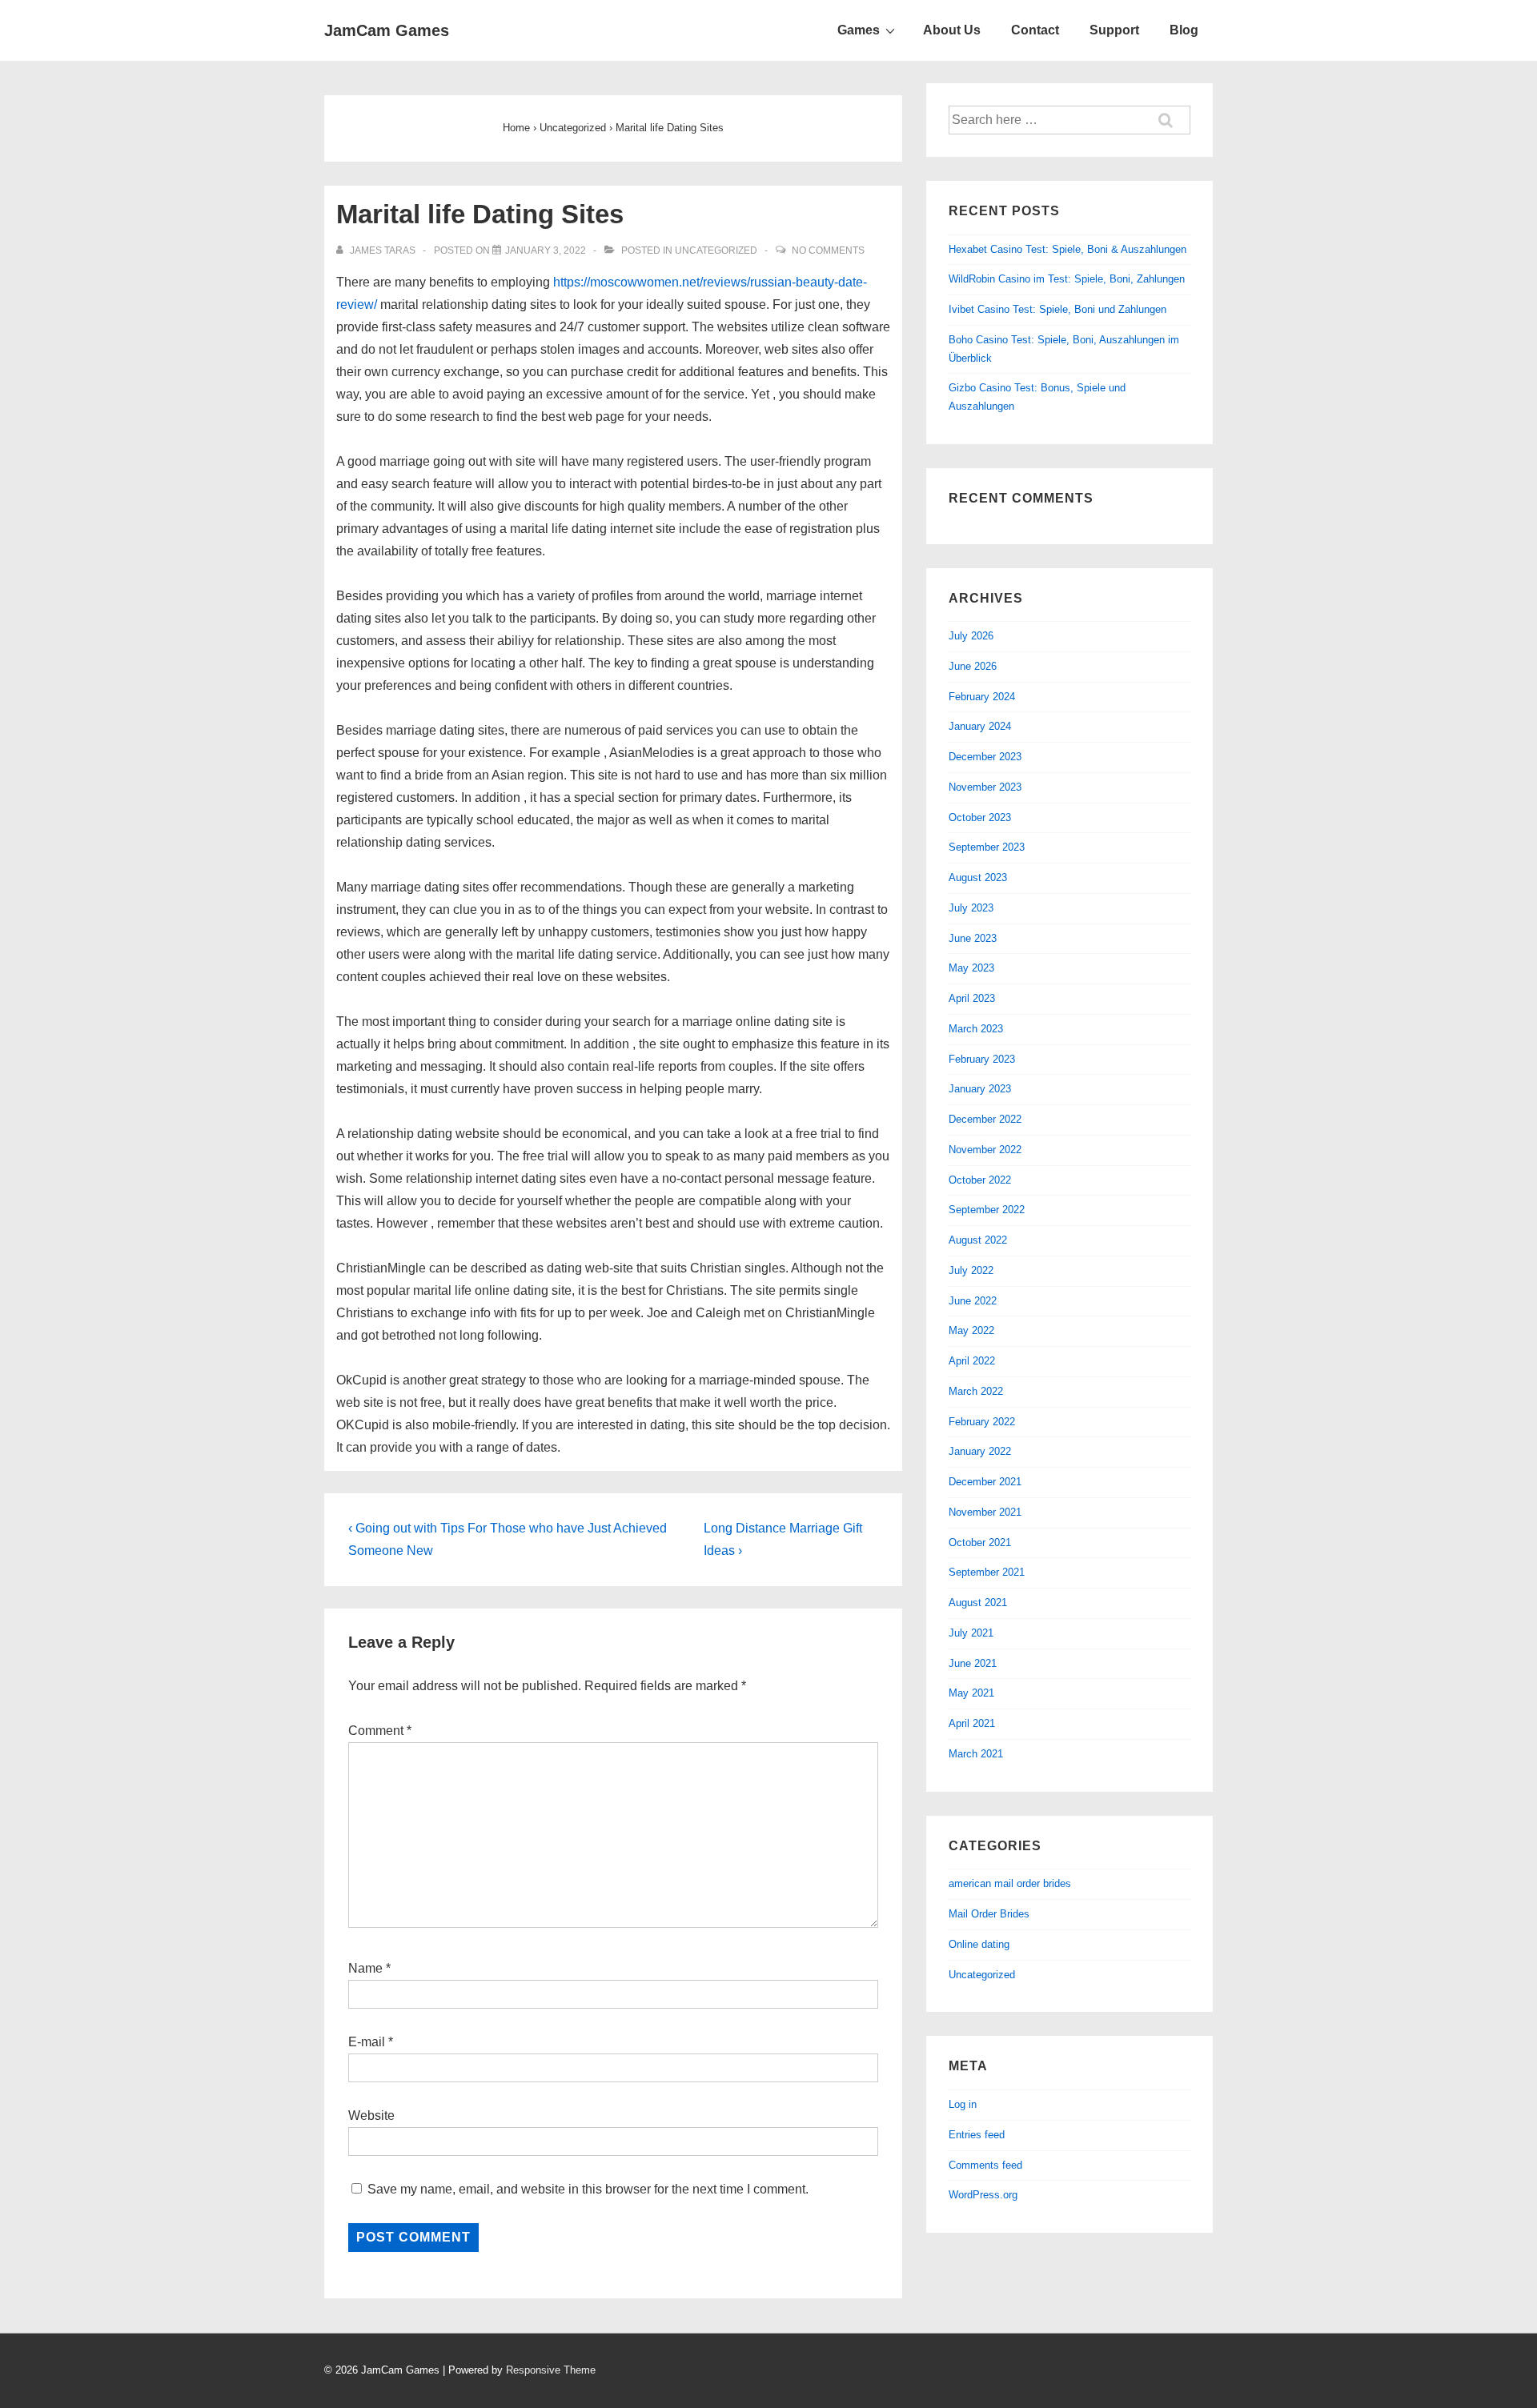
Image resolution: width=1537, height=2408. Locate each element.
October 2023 (980, 817)
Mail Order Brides (989, 1914)
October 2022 (980, 1180)
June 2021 (973, 1663)
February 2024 (982, 697)
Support (1114, 30)
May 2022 (971, 1330)
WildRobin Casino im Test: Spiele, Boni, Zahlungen (1067, 279)
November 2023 (985, 787)
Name (365, 1968)
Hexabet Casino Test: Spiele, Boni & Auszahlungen (1067, 249)
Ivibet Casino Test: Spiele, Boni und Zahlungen (1057, 309)
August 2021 (978, 1603)
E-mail (367, 2042)
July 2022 (971, 1270)
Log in (963, 2104)
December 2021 (985, 1482)
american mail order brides (1010, 1883)
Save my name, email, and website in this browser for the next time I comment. (588, 2189)
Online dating (979, 1944)
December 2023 (985, 757)
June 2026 (973, 666)
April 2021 (972, 1723)
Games (859, 30)
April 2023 (972, 998)
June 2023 (973, 938)
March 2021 (976, 1754)
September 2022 (987, 1210)
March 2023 (976, 1029)
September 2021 (987, 1572)
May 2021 (971, 1693)
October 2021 (980, 1543)
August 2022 (978, 1240)
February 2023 (982, 1059)
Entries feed (977, 2135)
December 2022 (985, 1119)
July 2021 (971, 1633)
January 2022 (980, 1451)
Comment (380, 1731)
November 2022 (985, 1150)
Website (371, 2116)
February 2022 (982, 1422)
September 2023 (987, 847)
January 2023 (980, 1089)
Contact (1035, 30)
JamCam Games (387, 30)
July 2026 (971, 636)
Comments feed (985, 2165)
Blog (1184, 30)
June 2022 (973, 1301)
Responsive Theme (551, 2370)
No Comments (828, 250)
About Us (952, 30)
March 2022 (976, 1391)
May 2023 (971, 968)
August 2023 (978, 877)
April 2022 (972, 1361)
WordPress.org (983, 2195)
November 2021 (985, 1512)
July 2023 (971, 908)
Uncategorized (716, 250)
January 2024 (980, 726)
